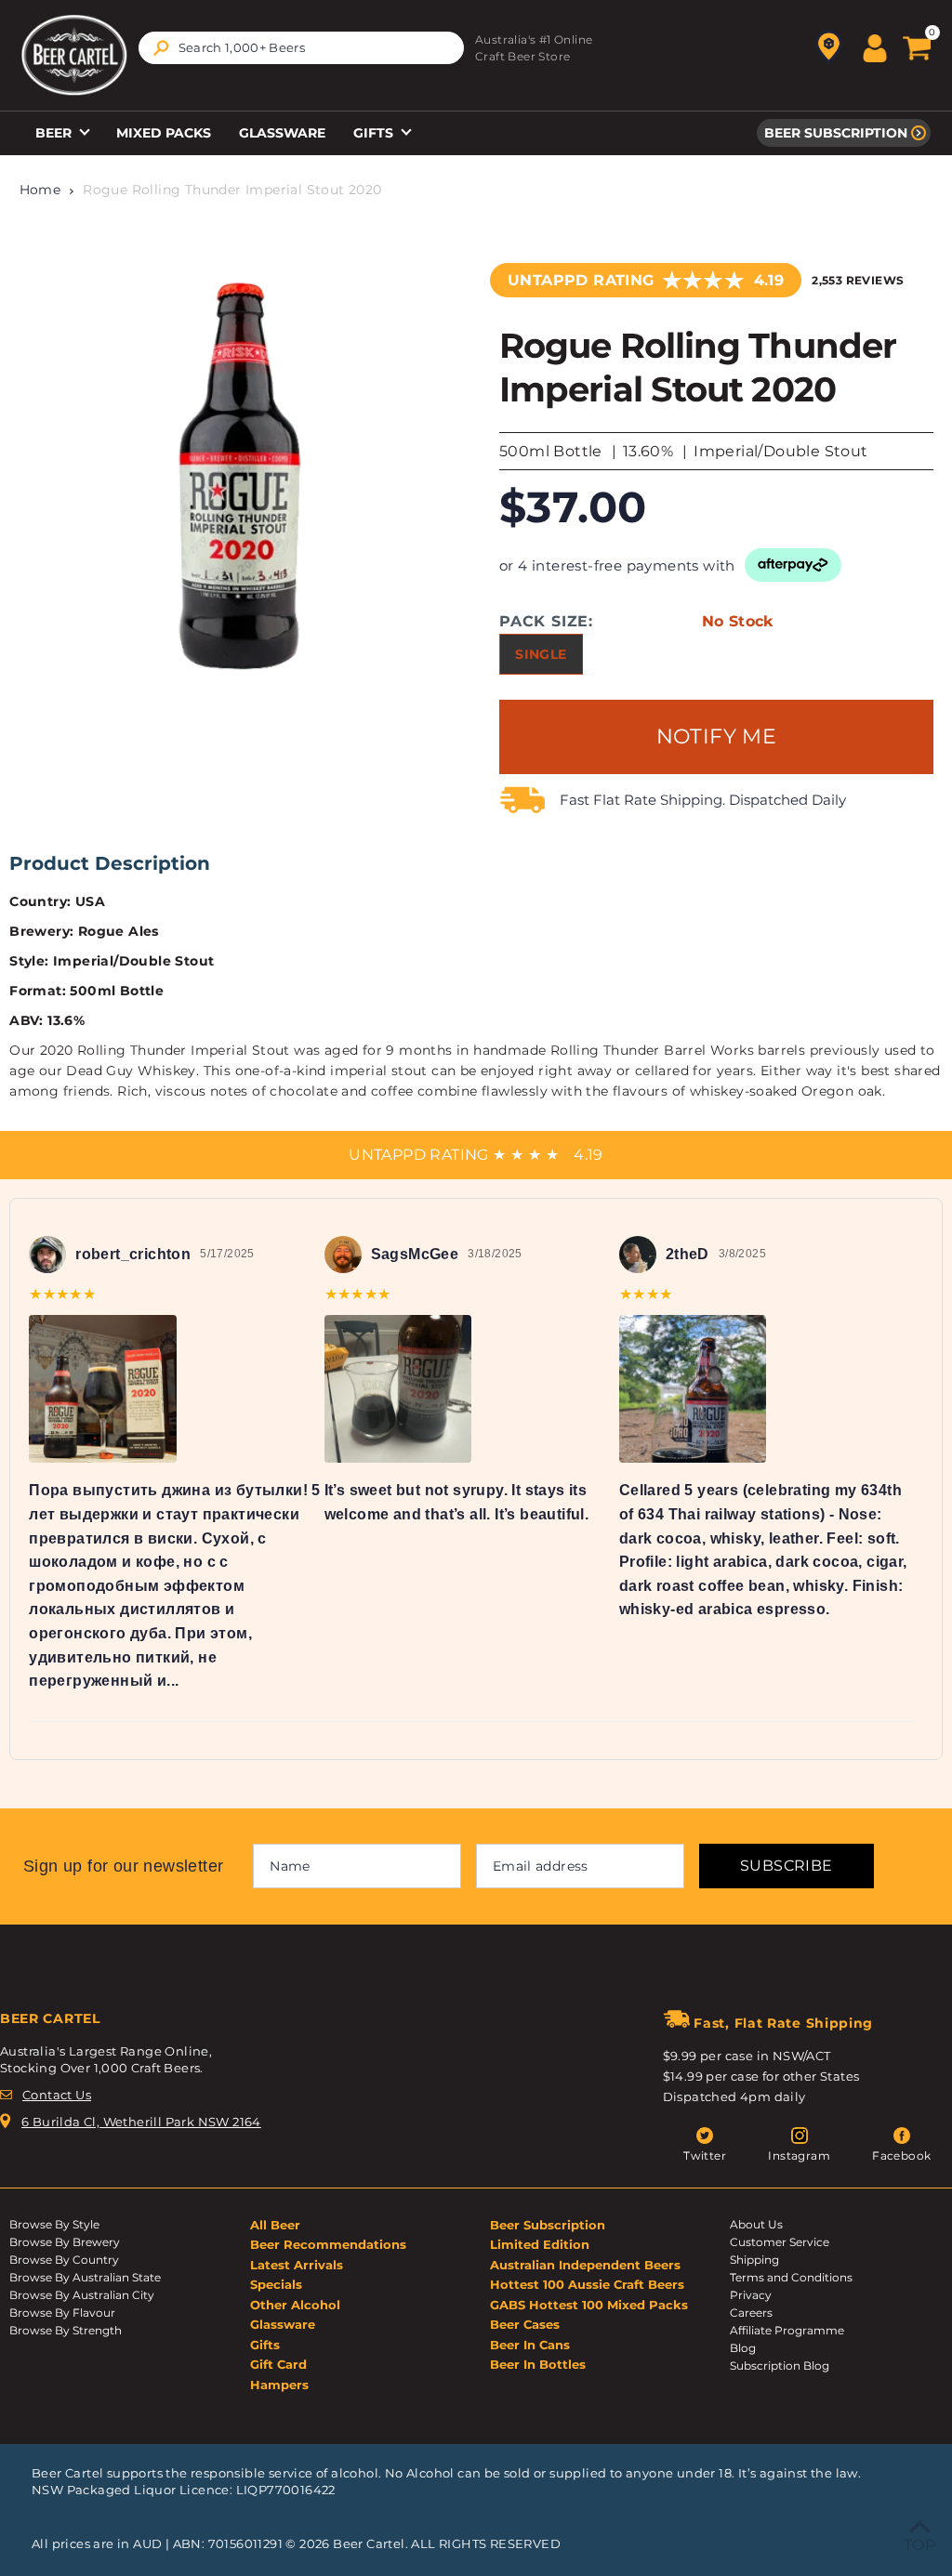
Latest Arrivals (297, 2265)
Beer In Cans (530, 2345)
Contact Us (57, 2095)
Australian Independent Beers (585, 2265)
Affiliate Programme (787, 2330)
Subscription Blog (780, 2366)
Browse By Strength (66, 2330)
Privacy (751, 2295)
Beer (55, 133)
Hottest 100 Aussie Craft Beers (587, 2284)
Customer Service (780, 2242)
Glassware (282, 133)
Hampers (279, 2385)
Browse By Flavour (62, 2313)
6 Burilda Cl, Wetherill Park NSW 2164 (141, 2122)
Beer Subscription (836, 133)
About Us (756, 2224)
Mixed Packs (164, 133)
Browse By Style (54, 2224)
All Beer (275, 2225)
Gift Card (278, 2364)
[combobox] (301, 48)
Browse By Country (64, 2260)
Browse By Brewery (65, 2242)
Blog (743, 2348)
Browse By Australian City (82, 2295)
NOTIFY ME (717, 736)
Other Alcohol (295, 2305)
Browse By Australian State (85, 2277)
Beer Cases (525, 2324)
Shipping (754, 2260)
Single (541, 654)
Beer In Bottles (538, 2364)
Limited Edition (540, 2244)
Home (40, 190)
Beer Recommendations (328, 2244)
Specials (276, 2284)
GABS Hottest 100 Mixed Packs (589, 2305)
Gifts (375, 133)
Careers (751, 2313)
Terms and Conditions (791, 2277)
